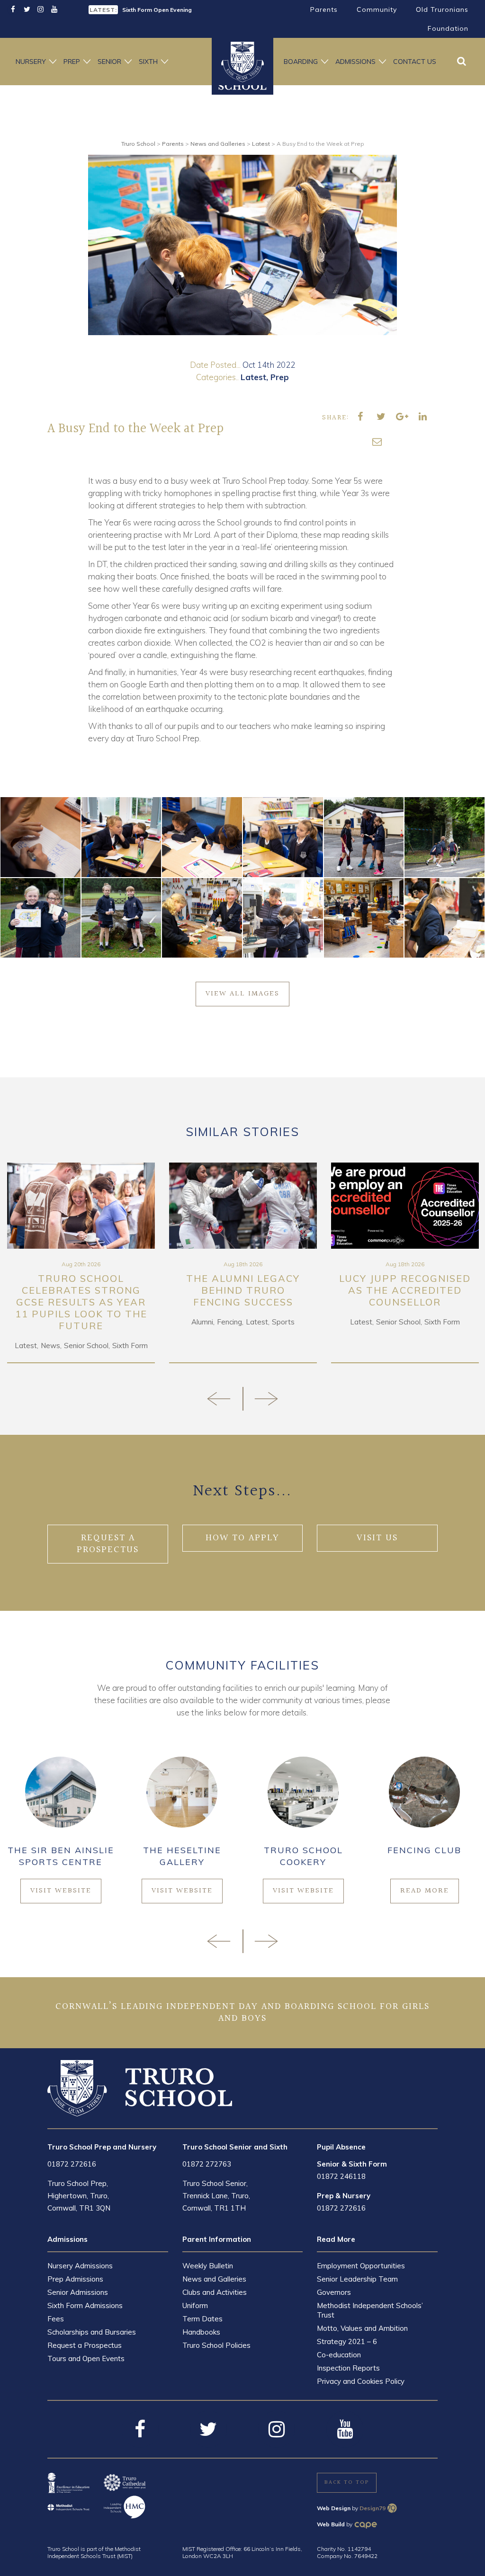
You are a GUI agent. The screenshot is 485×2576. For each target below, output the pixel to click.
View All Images (242, 994)
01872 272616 (72, 2164)
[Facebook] (13, 10)
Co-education (339, 2355)
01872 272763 (207, 2164)
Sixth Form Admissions (85, 2305)
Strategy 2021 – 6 (347, 2341)
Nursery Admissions (80, 2266)
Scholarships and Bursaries (92, 2332)
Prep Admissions (75, 2279)
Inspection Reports (348, 2368)
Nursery (31, 62)
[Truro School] (140, 2087)
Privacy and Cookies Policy (361, 2381)
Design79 (373, 2508)
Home (242, 62)
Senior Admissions (78, 2292)
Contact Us (415, 62)
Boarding (301, 62)
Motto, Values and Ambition (362, 2328)
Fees (56, 2319)
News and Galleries (214, 2279)
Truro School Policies (216, 2345)
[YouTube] (54, 10)
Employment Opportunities (361, 2266)
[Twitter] (27, 10)
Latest (253, 377)
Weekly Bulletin (208, 2266)
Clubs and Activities (215, 2292)
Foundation (448, 28)
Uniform (195, 2305)
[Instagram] (40, 10)
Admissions (355, 62)
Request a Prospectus (85, 2345)
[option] (243, 245)
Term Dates (202, 2319)
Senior (109, 62)
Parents (324, 9)
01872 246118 (341, 2176)
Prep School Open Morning (160, 10)
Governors (334, 2292)
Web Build (331, 2524)
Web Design (334, 2508)
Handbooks (201, 2332)
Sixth (148, 62)
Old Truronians (442, 9)
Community (377, 9)
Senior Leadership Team (357, 2279)
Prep (72, 62)
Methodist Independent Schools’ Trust (370, 2310)
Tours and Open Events (86, 2358)
